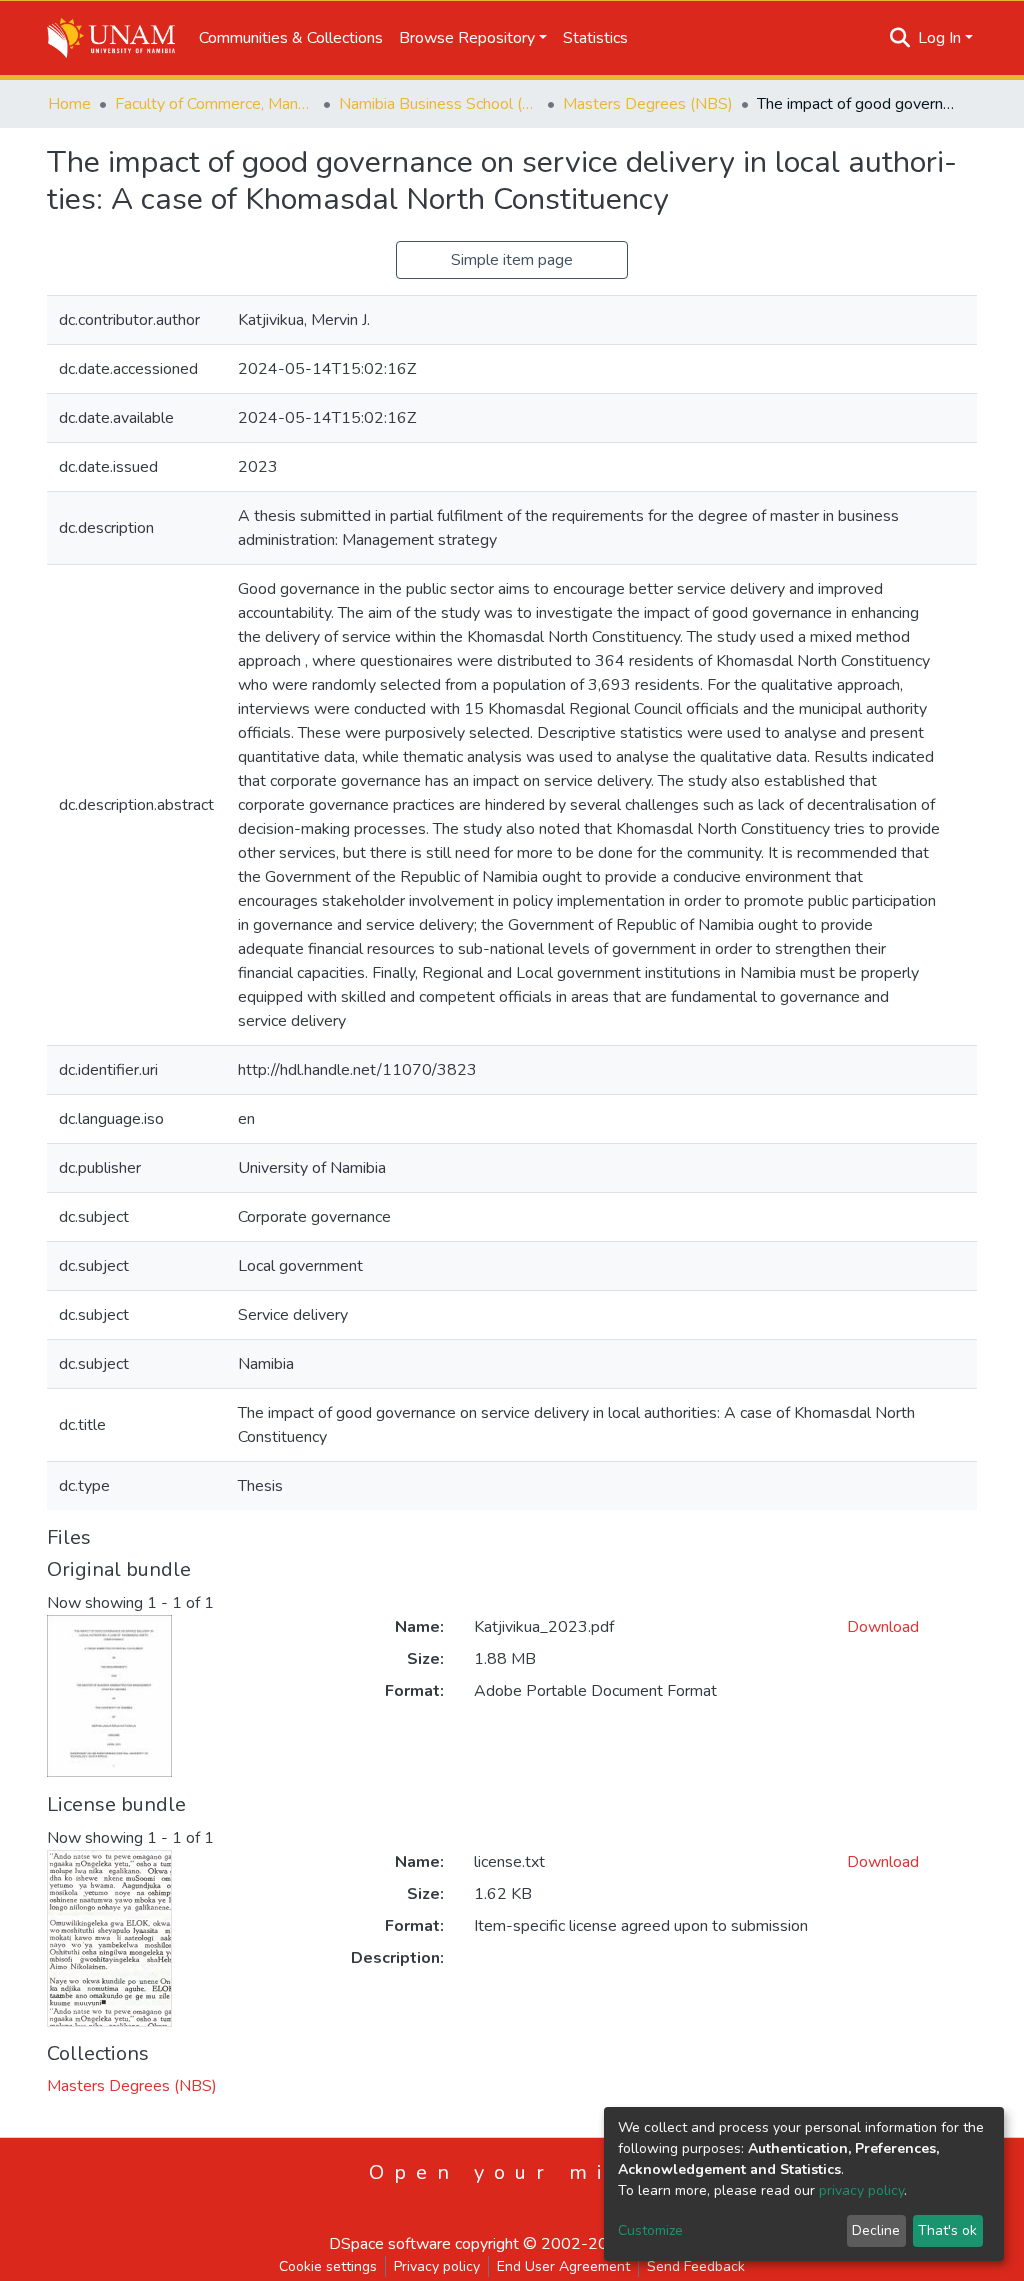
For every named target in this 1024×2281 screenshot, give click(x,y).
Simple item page (512, 260)
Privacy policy (437, 2266)
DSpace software (390, 2244)
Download (883, 1627)
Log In (939, 38)
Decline (876, 2230)
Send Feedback (696, 2266)
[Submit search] (900, 38)
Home (69, 104)
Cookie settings (328, 2266)
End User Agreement (563, 2266)
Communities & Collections (291, 38)
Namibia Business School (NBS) (439, 104)
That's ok (947, 2230)
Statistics (595, 38)
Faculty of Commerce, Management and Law (215, 104)
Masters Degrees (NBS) (648, 104)
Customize (650, 2230)
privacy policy (861, 2190)
